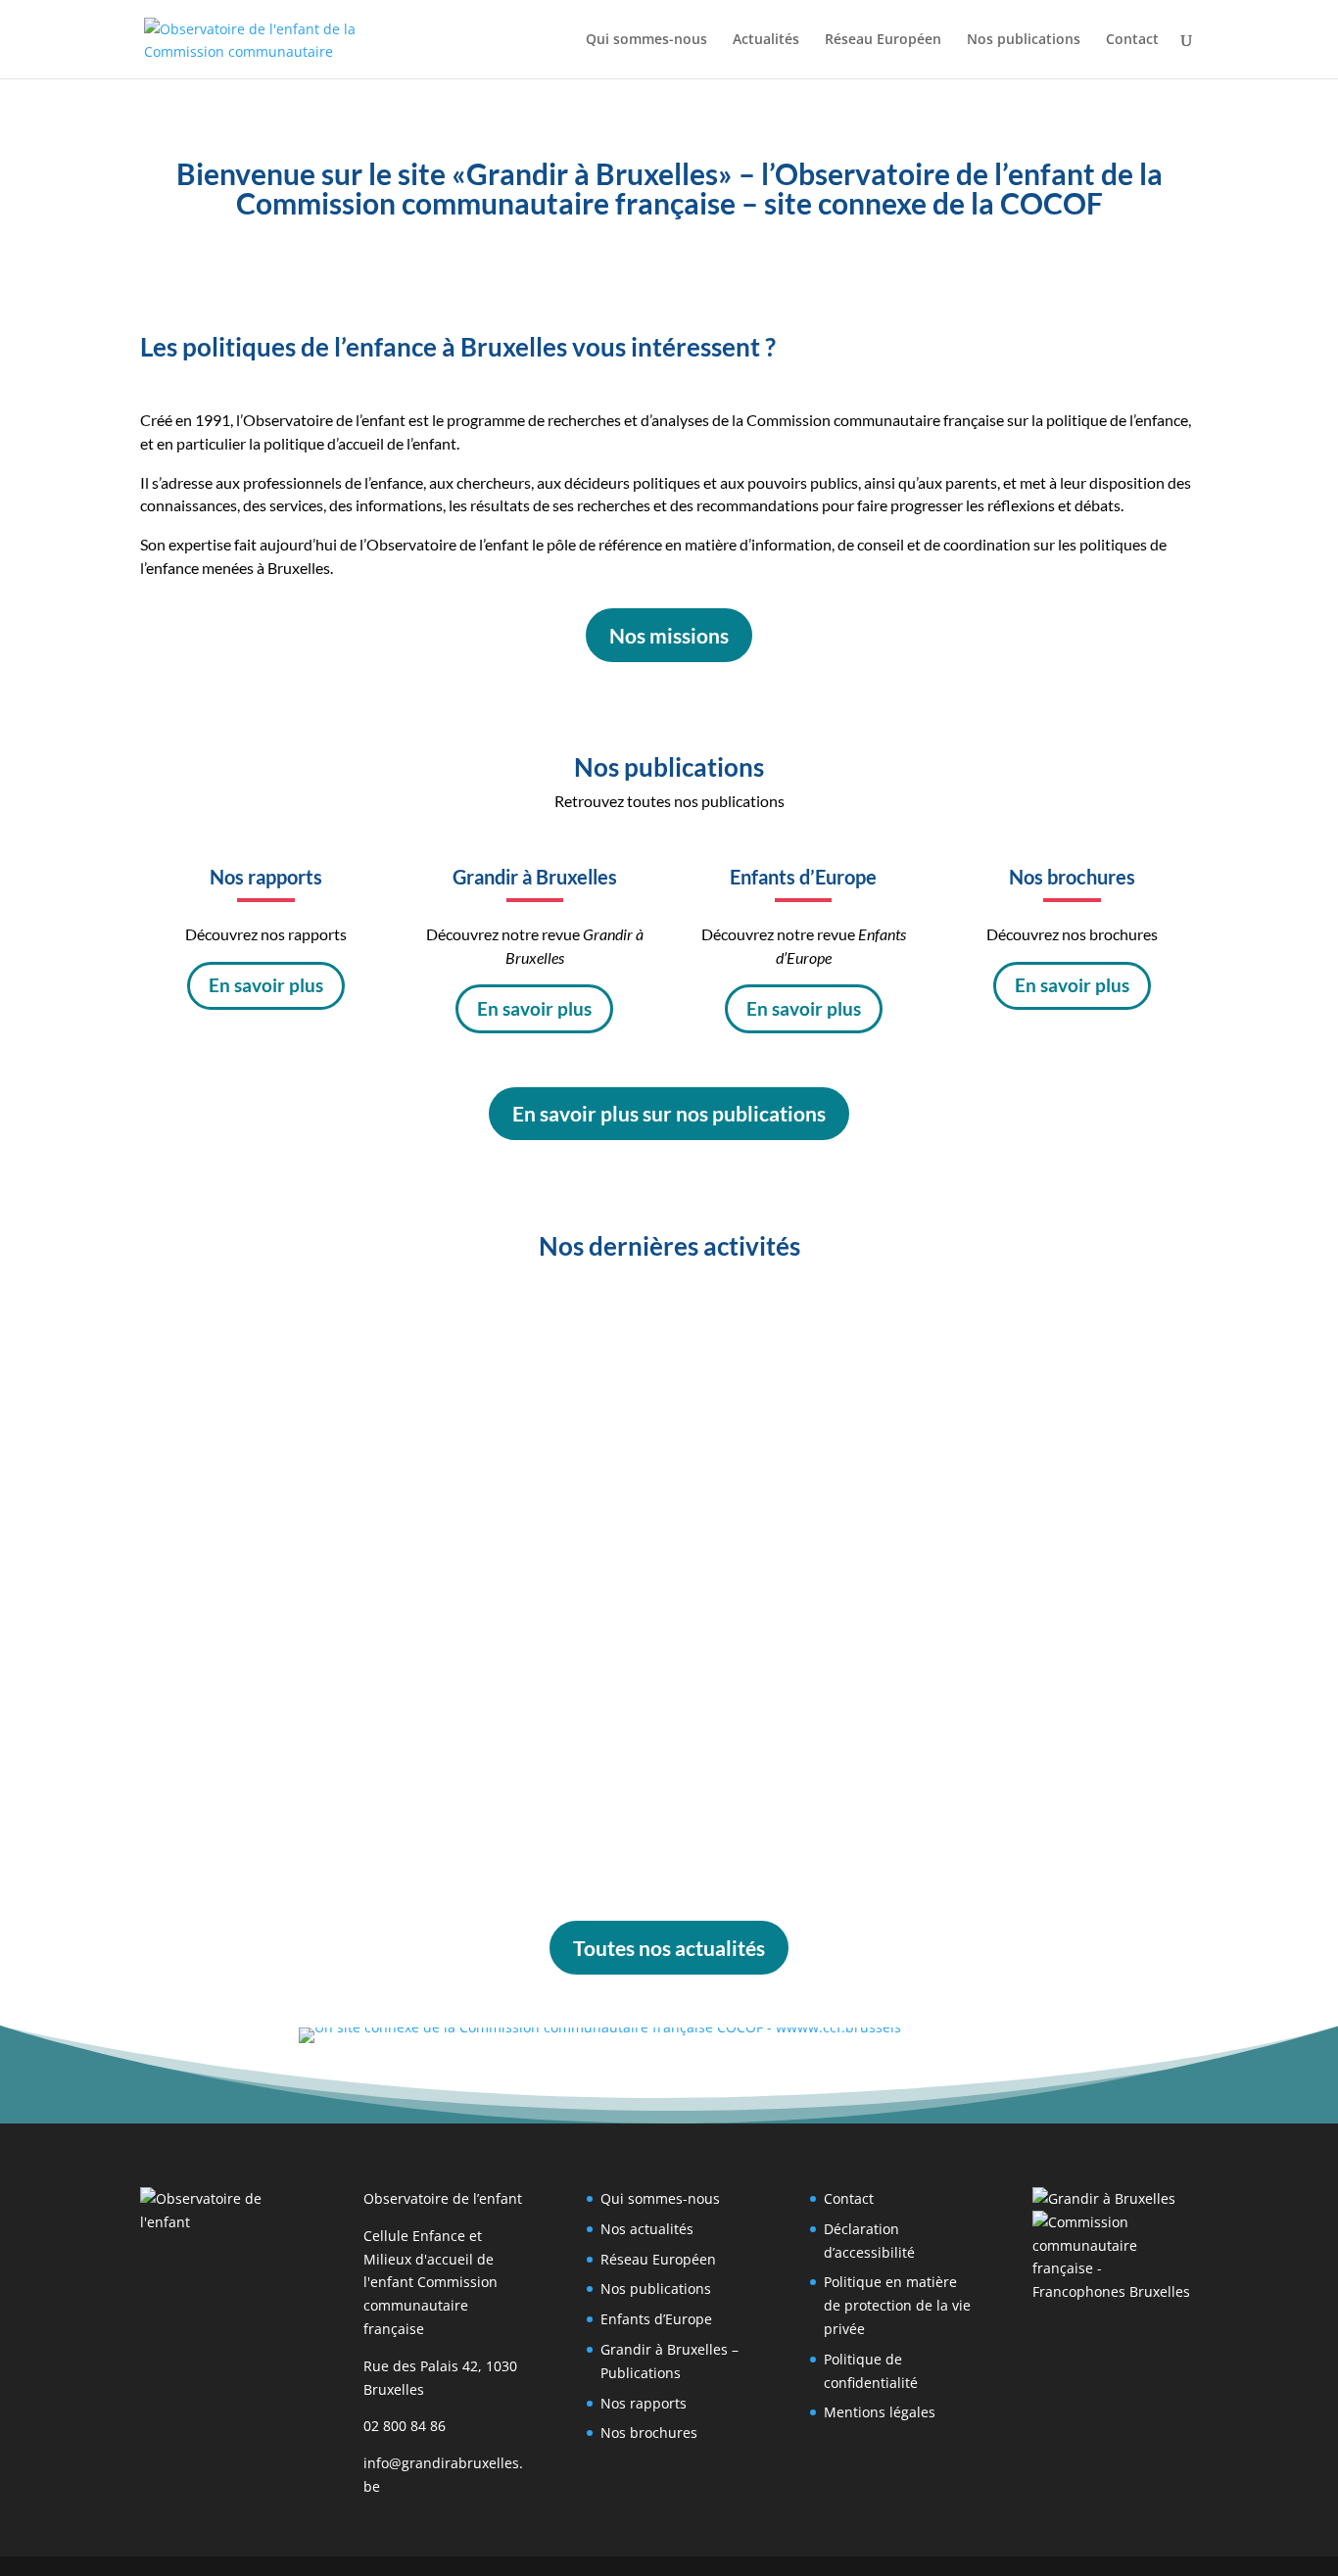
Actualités (766, 40)
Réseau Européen (883, 40)
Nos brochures (649, 2433)
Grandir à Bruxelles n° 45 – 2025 (317, 1745)
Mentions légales (880, 2412)
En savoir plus (266, 985)
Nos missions (669, 635)
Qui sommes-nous (646, 40)
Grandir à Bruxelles (399, 1361)
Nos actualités (647, 2229)
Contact (1132, 40)
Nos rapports (644, 2403)
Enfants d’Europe (656, 2319)
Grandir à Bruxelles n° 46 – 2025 (317, 1537)
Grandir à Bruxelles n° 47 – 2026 (317, 1329)
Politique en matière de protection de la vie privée (897, 2305)
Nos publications (1024, 40)
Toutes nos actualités (669, 1948)
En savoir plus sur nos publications (669, 1113)
